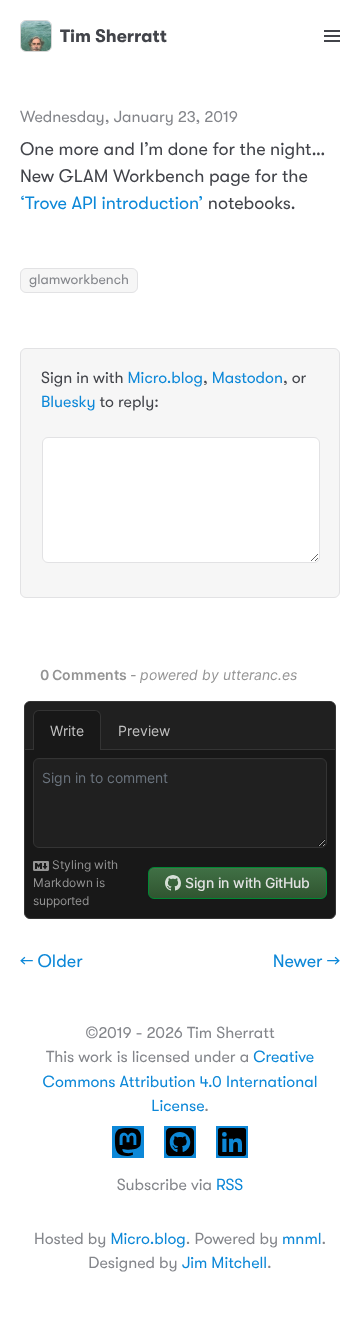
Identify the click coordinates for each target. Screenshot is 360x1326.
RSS (229, 1185)
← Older (51, 962)
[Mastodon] (128, 1161)
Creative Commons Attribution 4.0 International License (179, 1081)
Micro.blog (165, 378)
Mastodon (247, 378)
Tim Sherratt (113, 36)
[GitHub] (180, 1161)
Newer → (306, 962)
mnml (301, 1239)
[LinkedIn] (232, 1161)
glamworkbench (79, 280)
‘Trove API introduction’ (111, 204)
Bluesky (68, 402)
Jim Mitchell (224, 1263)
